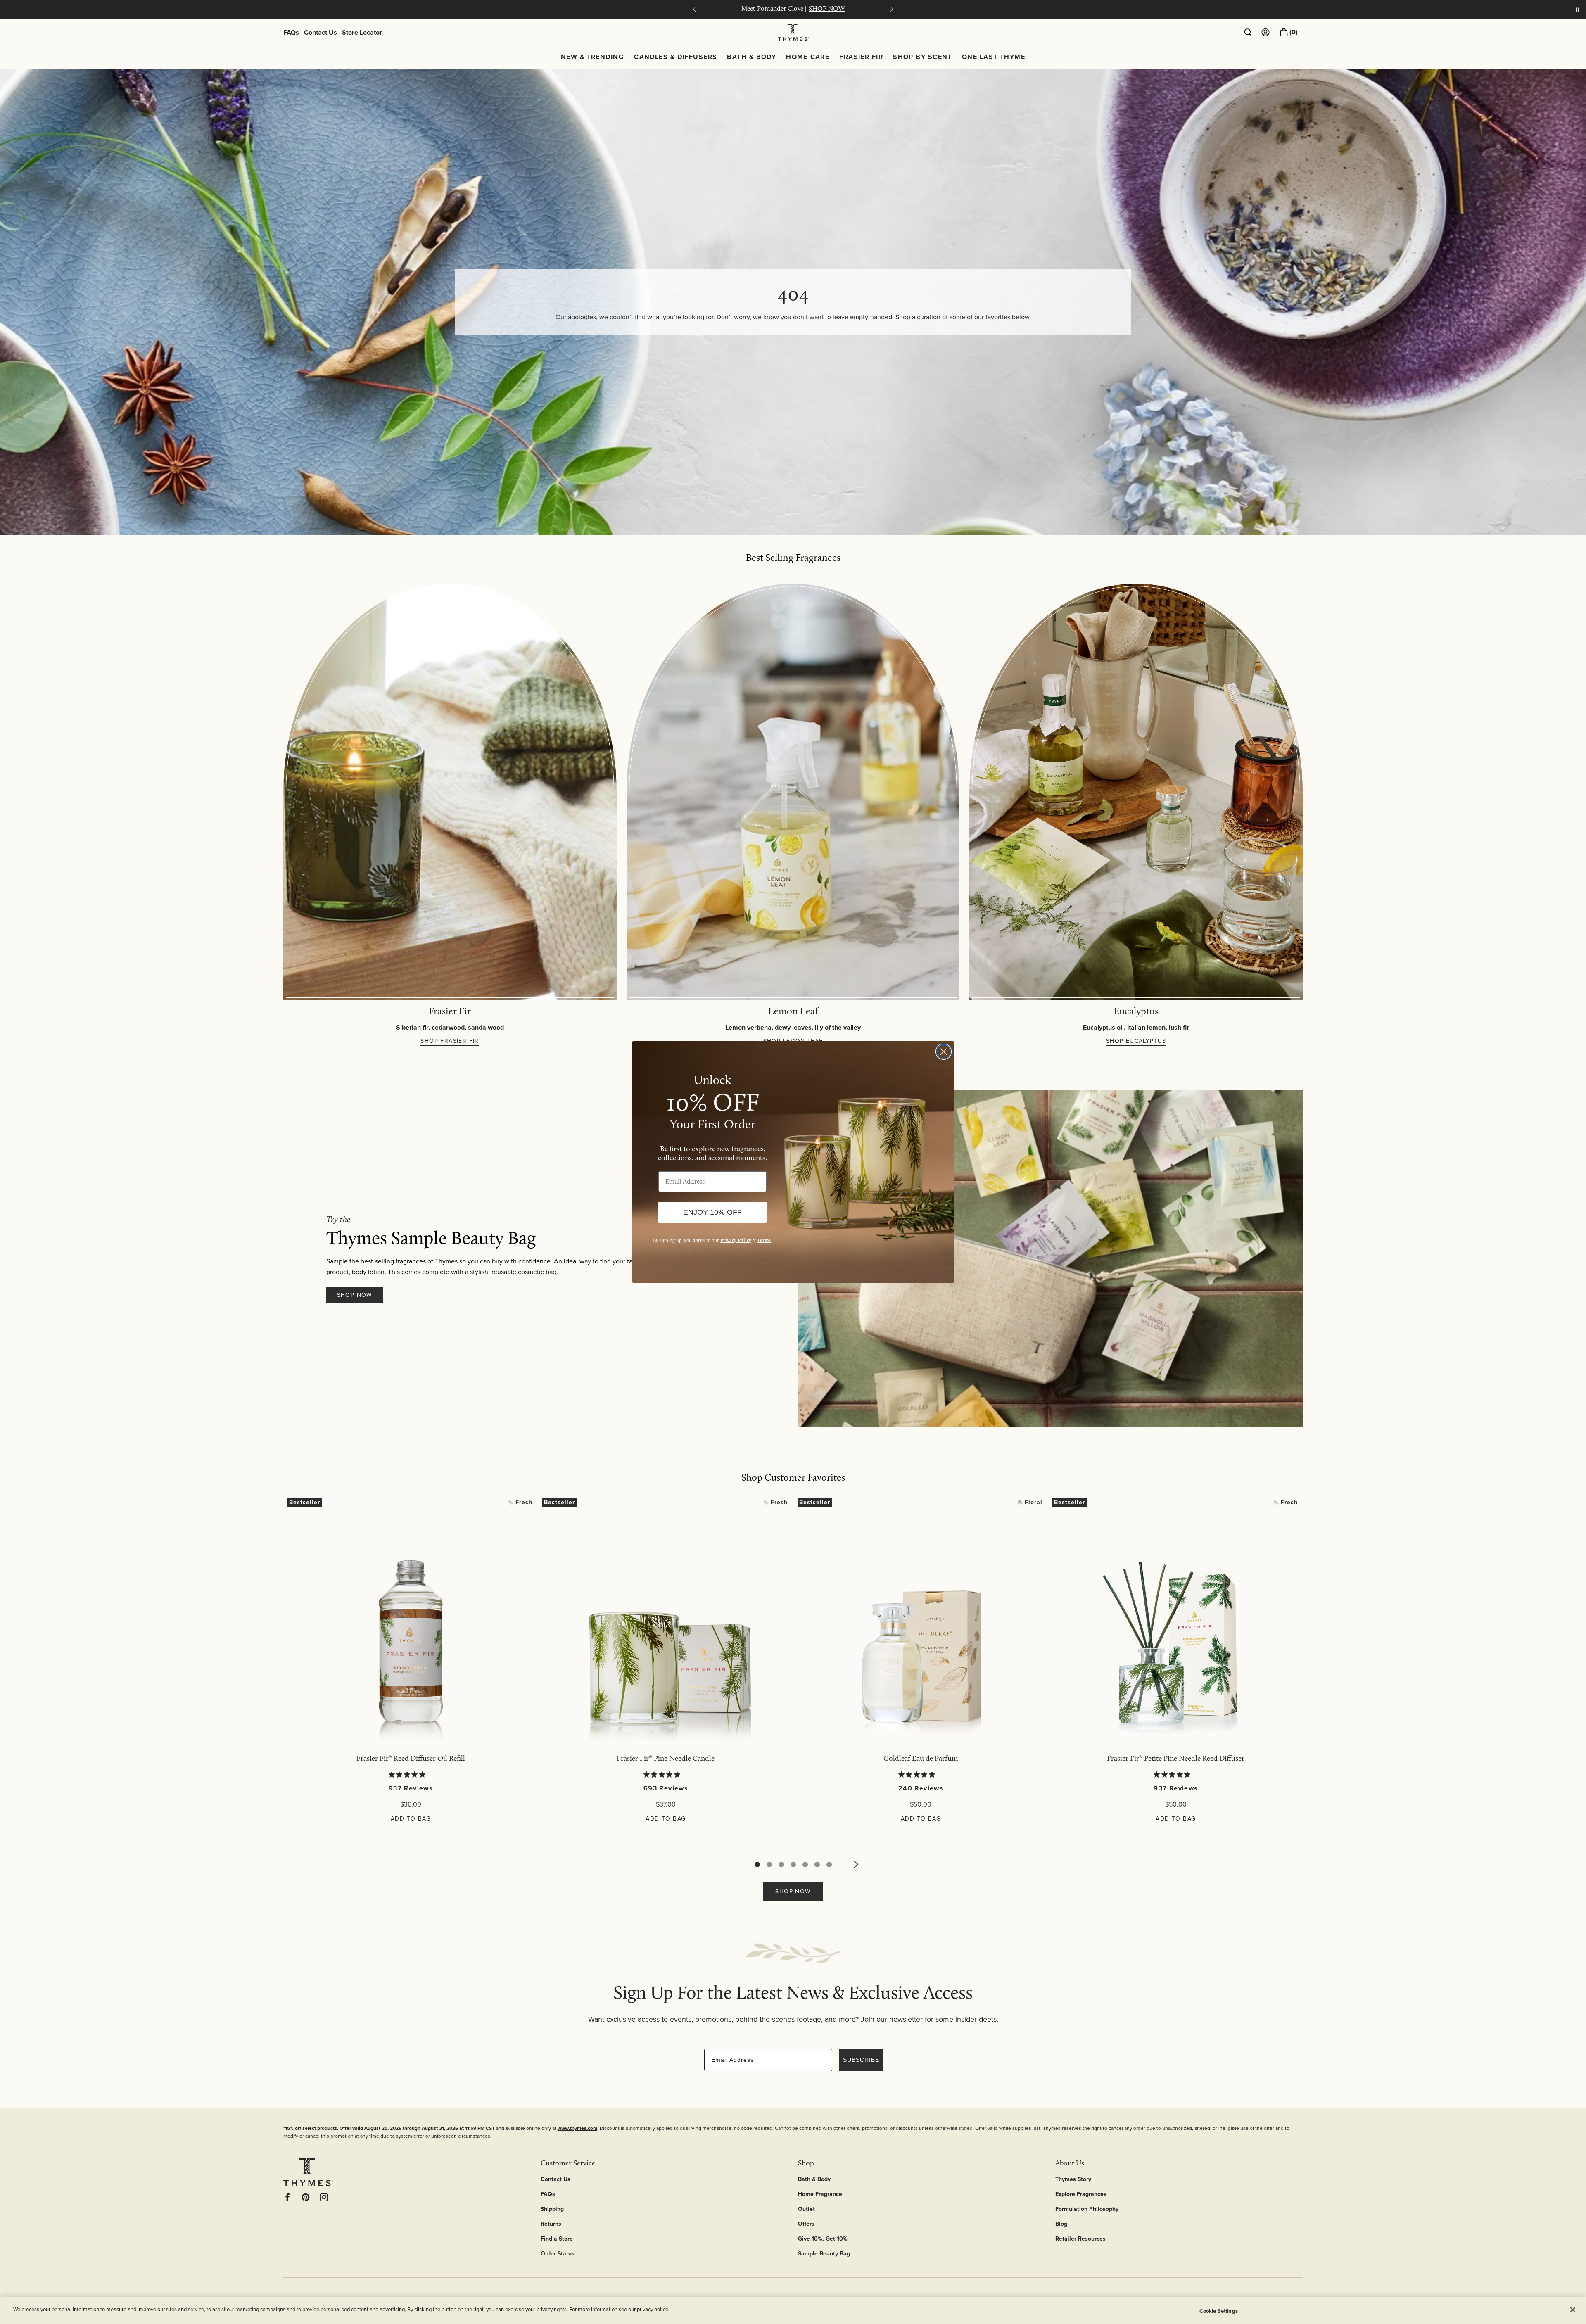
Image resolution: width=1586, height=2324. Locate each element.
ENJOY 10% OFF (712, 1212)
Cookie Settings (1219, 2311)
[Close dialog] (944, 1052)
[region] (793, 2311)
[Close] (1573, 2310)
